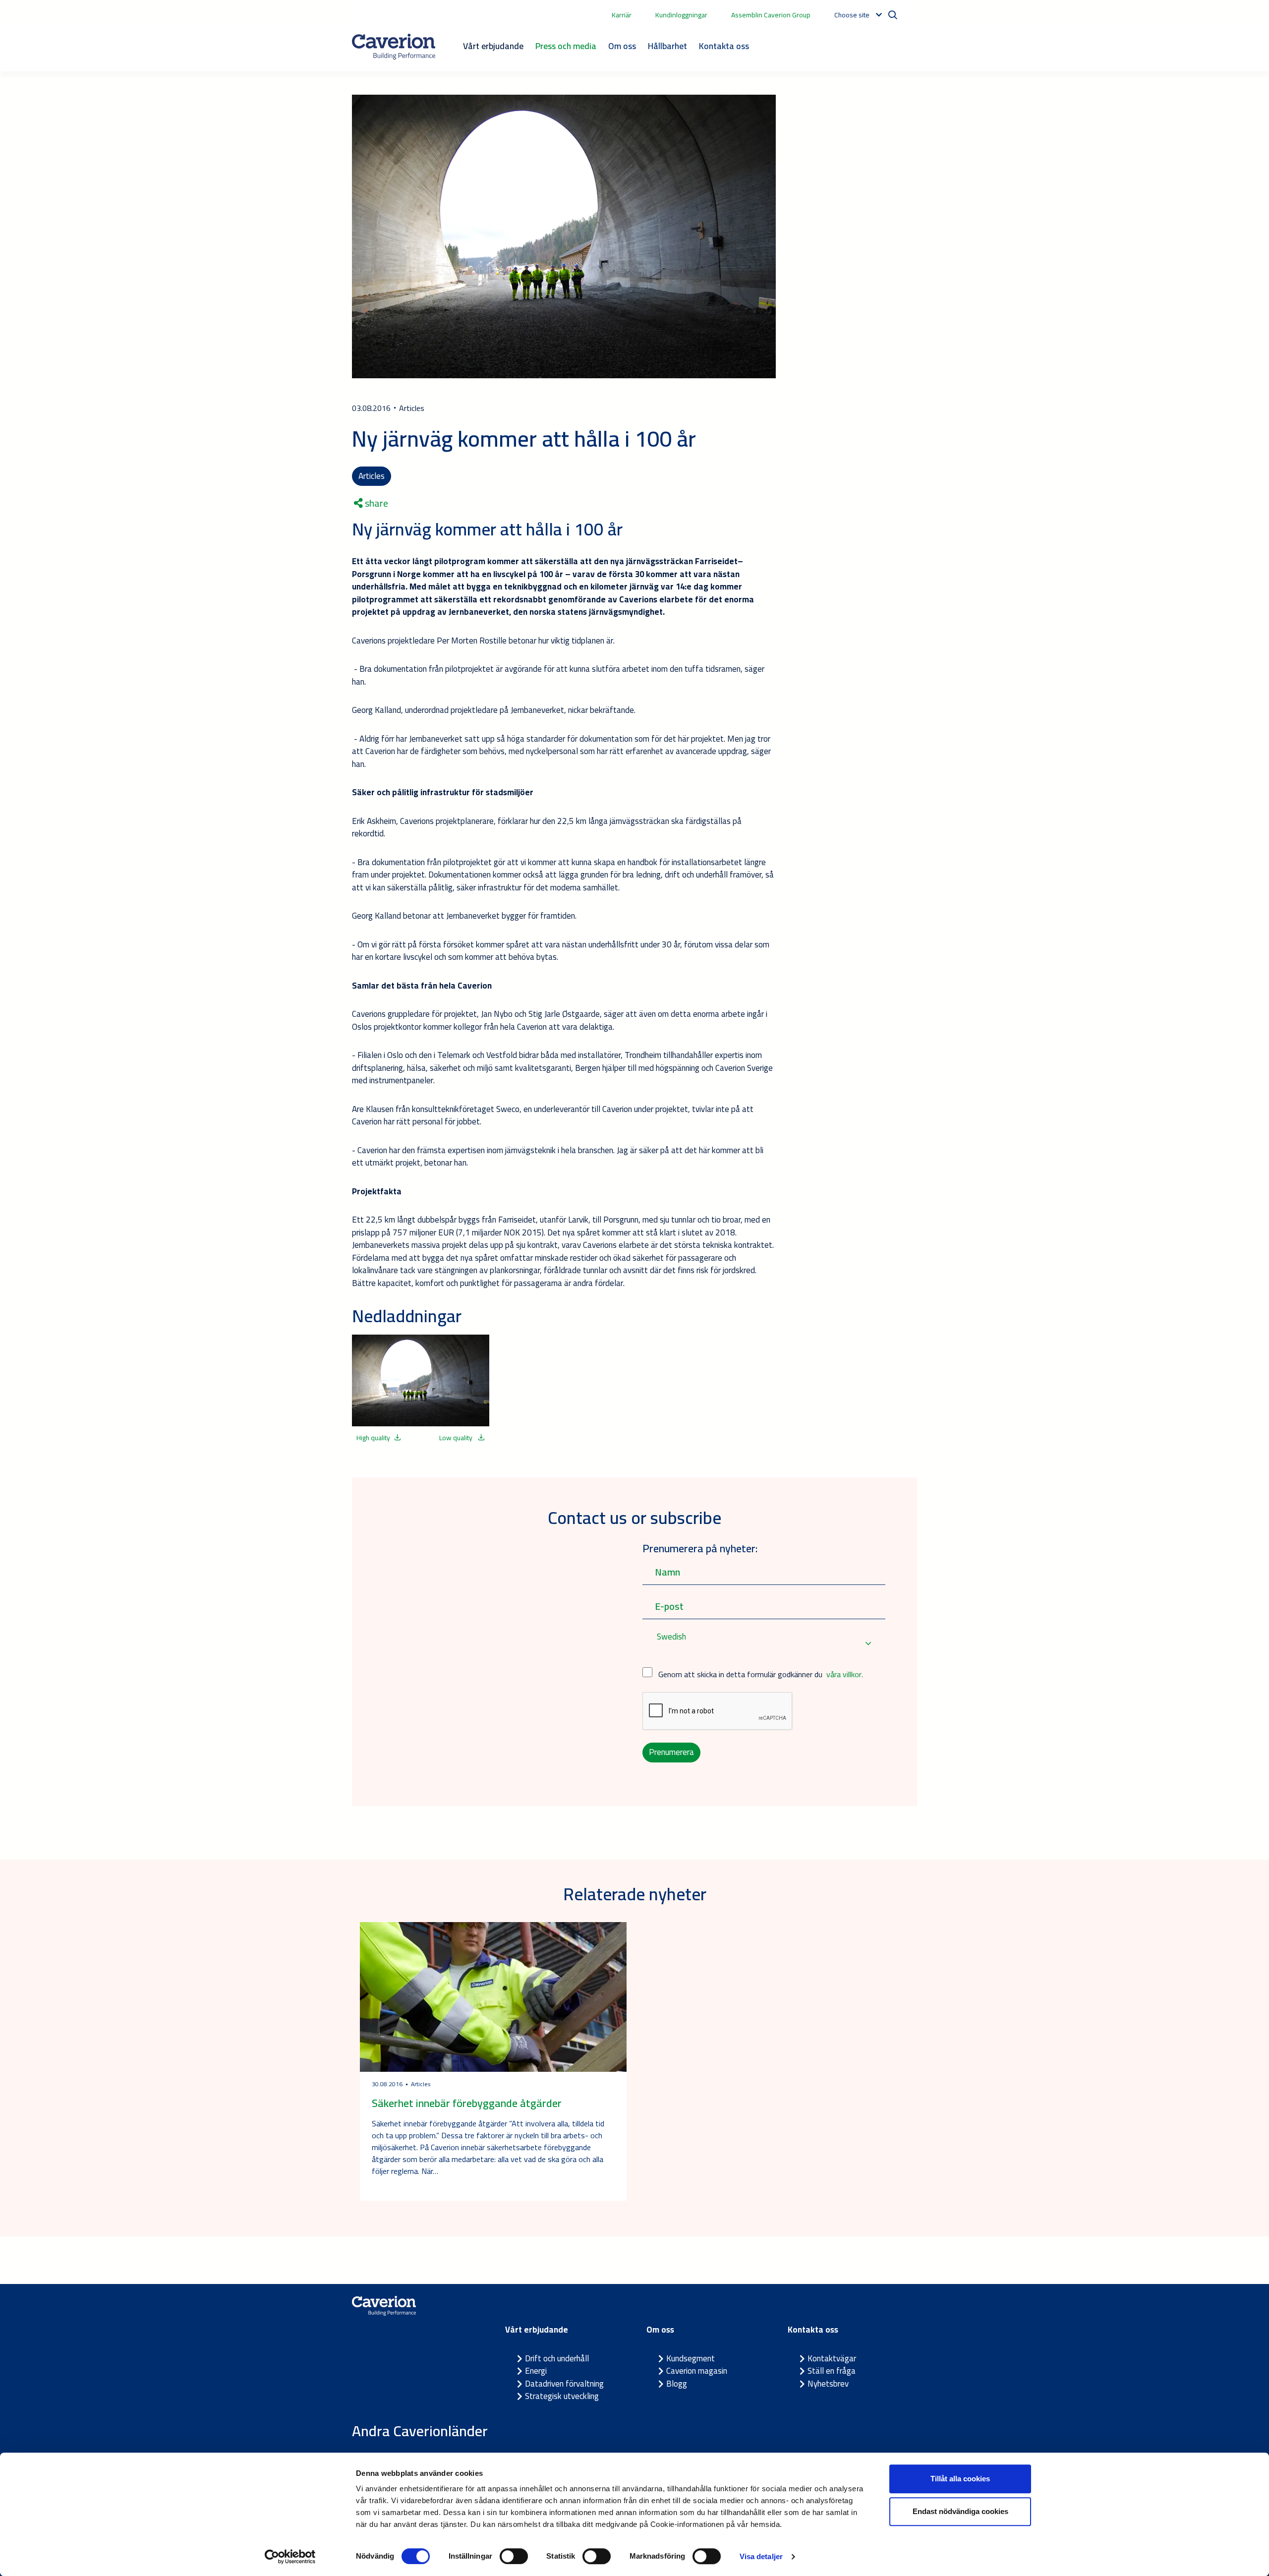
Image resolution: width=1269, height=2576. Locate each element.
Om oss (622, 46)
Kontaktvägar (832, 2358)
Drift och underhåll (557, 2358)
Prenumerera (671, 1752)
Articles (372, 476)
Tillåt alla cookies (960, 2479)
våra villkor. (845, 1674)
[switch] (514, 2556)
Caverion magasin (697, 2371)
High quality (373, 1438)
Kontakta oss (724, 46)
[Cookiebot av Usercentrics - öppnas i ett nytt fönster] (290, 2557)
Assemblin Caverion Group (771, 15)
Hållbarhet (667, 46)
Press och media (566, 46)
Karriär (622, 15)
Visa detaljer (761, 2556)
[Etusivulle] (394, 47)
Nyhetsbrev (828, 2384)
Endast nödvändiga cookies (960, 2511)
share (375, 503)
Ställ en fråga (832, 2371)
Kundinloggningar (681, 15)
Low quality (457, 1438)
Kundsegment (691, 2358)
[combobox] (764, 1643)
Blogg (677, 2384)
